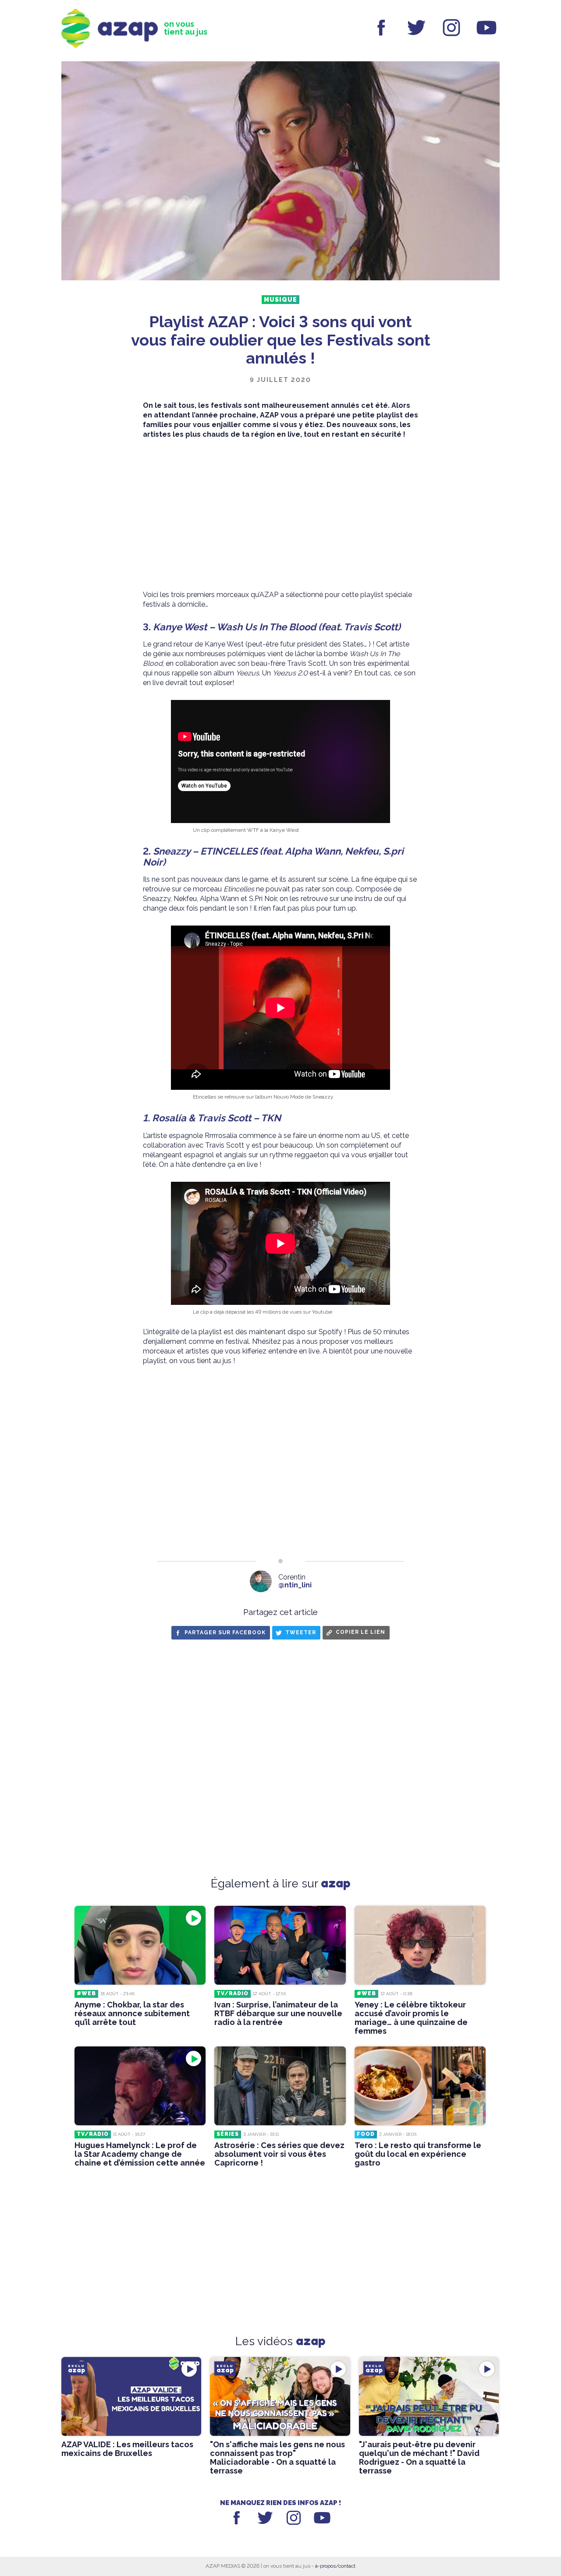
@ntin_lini (295, 1585)
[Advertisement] (280, 515)
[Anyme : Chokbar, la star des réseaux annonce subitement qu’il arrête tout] (140, 1945)
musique (280, 300)
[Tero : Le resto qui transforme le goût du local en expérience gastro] (420, 2086)
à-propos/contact (335, 2566)
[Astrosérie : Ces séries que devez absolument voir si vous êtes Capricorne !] (280, 2086)
